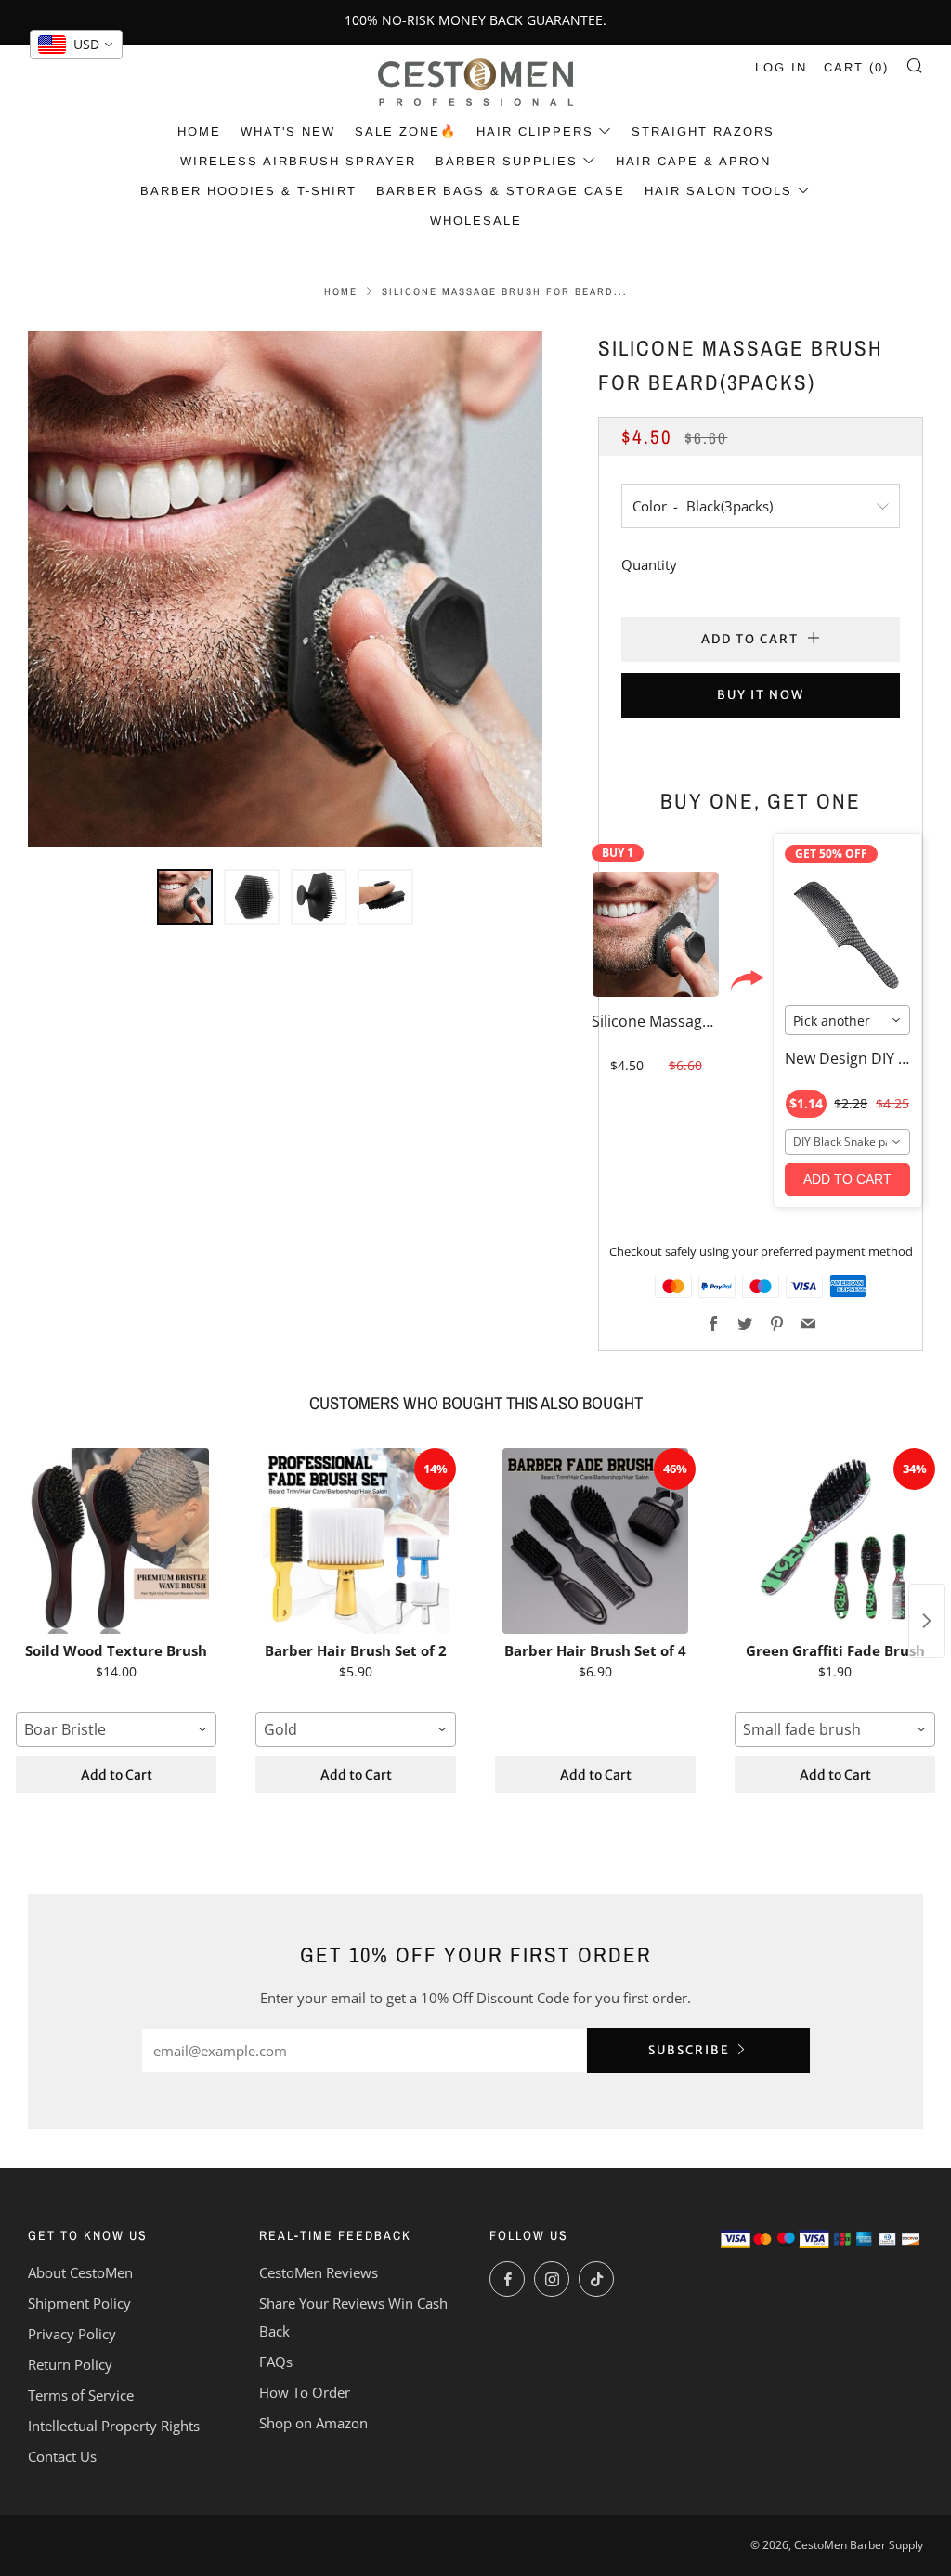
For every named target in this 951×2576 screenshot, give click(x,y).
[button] (185, 897)
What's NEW (288, 131)
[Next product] (927, 1621)
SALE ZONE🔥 (406, 131)
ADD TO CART (847, 1179)
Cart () (856, 67)
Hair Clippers (535, 131)
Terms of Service (81, 2395)
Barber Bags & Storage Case (501, 191)
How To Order (305, 2392)
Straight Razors (703, 131)
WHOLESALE (476, 220)
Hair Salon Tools (718, 191)
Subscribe (689, 2050)
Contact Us (62, 2456)
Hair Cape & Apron (693, 161)
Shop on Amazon (313, 2423)
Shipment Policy (79, 2303)
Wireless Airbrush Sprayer (298, 161)
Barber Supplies (507, 161)
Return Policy (70, 2364)
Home (199, 131)
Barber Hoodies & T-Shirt (248, 191)
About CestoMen (80, 2272)
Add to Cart (117, 1775)
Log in (781, 67)
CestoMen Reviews (319, 2272)
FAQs (276, 2362)
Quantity (649, 564)
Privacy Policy (72, 2334)
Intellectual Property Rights (114, 2426)
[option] (286, 589)
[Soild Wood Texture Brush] (116, 1541)
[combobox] (847, 1020)
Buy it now (761, 695)
